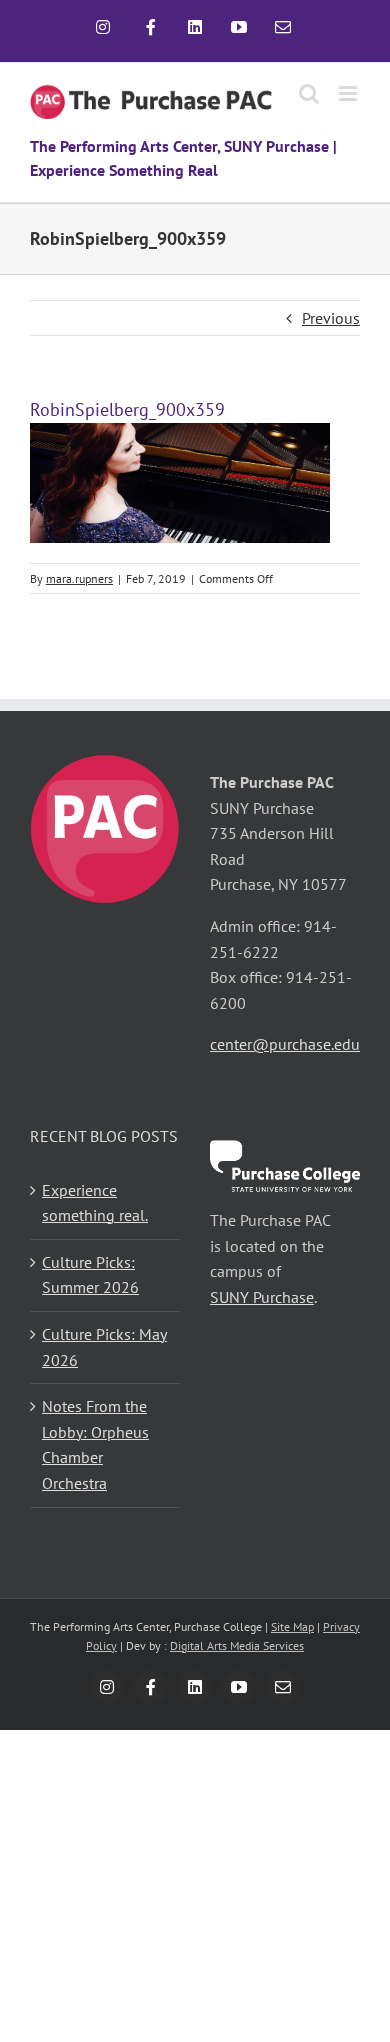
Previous (331, 318)
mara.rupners (79, 578)
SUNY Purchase (262, 1297)
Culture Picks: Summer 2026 (90, 1275)
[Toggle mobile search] (309, 93)
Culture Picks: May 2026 (104, 1347)
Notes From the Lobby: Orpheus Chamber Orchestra (95, 1444)
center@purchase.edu (285, 1044)
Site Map (292, 1626)
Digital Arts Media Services (237, 1645)
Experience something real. (95, 1203)
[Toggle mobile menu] (349, 93)
